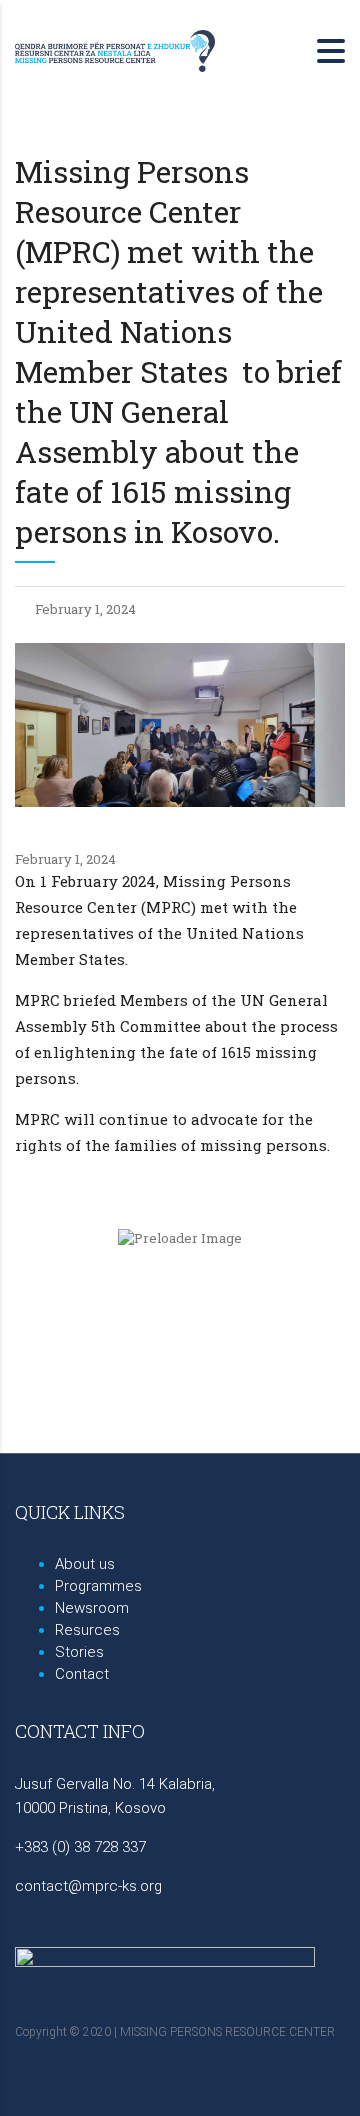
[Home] (115, 49)
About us (85, 1564)
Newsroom (92, 1608)
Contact (82, 1674)
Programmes (98, 1586)
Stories (79, 1652)
